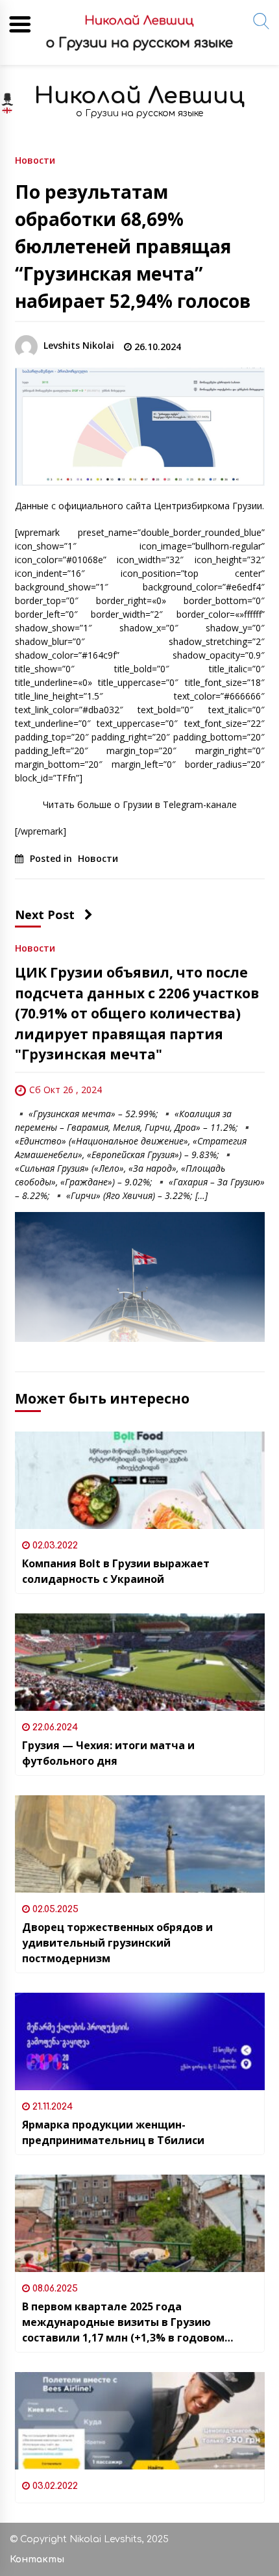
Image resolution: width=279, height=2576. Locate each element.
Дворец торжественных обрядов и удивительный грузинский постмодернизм (117, 1943)
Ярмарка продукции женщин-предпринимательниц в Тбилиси (113, 2132)
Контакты (37, 2559)
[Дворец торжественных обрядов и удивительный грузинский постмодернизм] (140, 1844)
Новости (35, 159)
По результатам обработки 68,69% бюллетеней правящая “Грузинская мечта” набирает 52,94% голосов (133, 246)
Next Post (45, 915)
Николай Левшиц (139, 96)
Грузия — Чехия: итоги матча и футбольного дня (108, 1753)
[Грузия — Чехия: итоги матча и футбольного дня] (140, 1662)
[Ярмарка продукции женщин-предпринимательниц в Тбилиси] (140, 2041)
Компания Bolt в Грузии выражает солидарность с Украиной (116, 1571)
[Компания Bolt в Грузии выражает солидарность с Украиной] (140, 1480)
